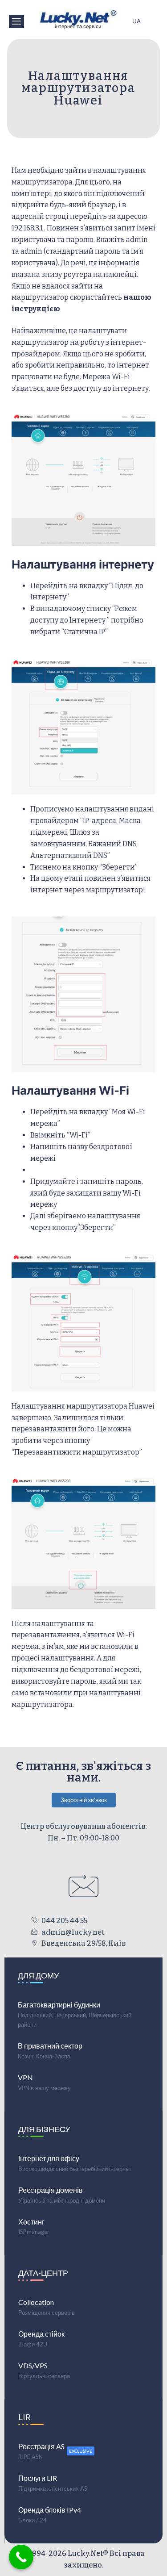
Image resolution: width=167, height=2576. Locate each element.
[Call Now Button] (21, 2557)
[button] (16, 21)
